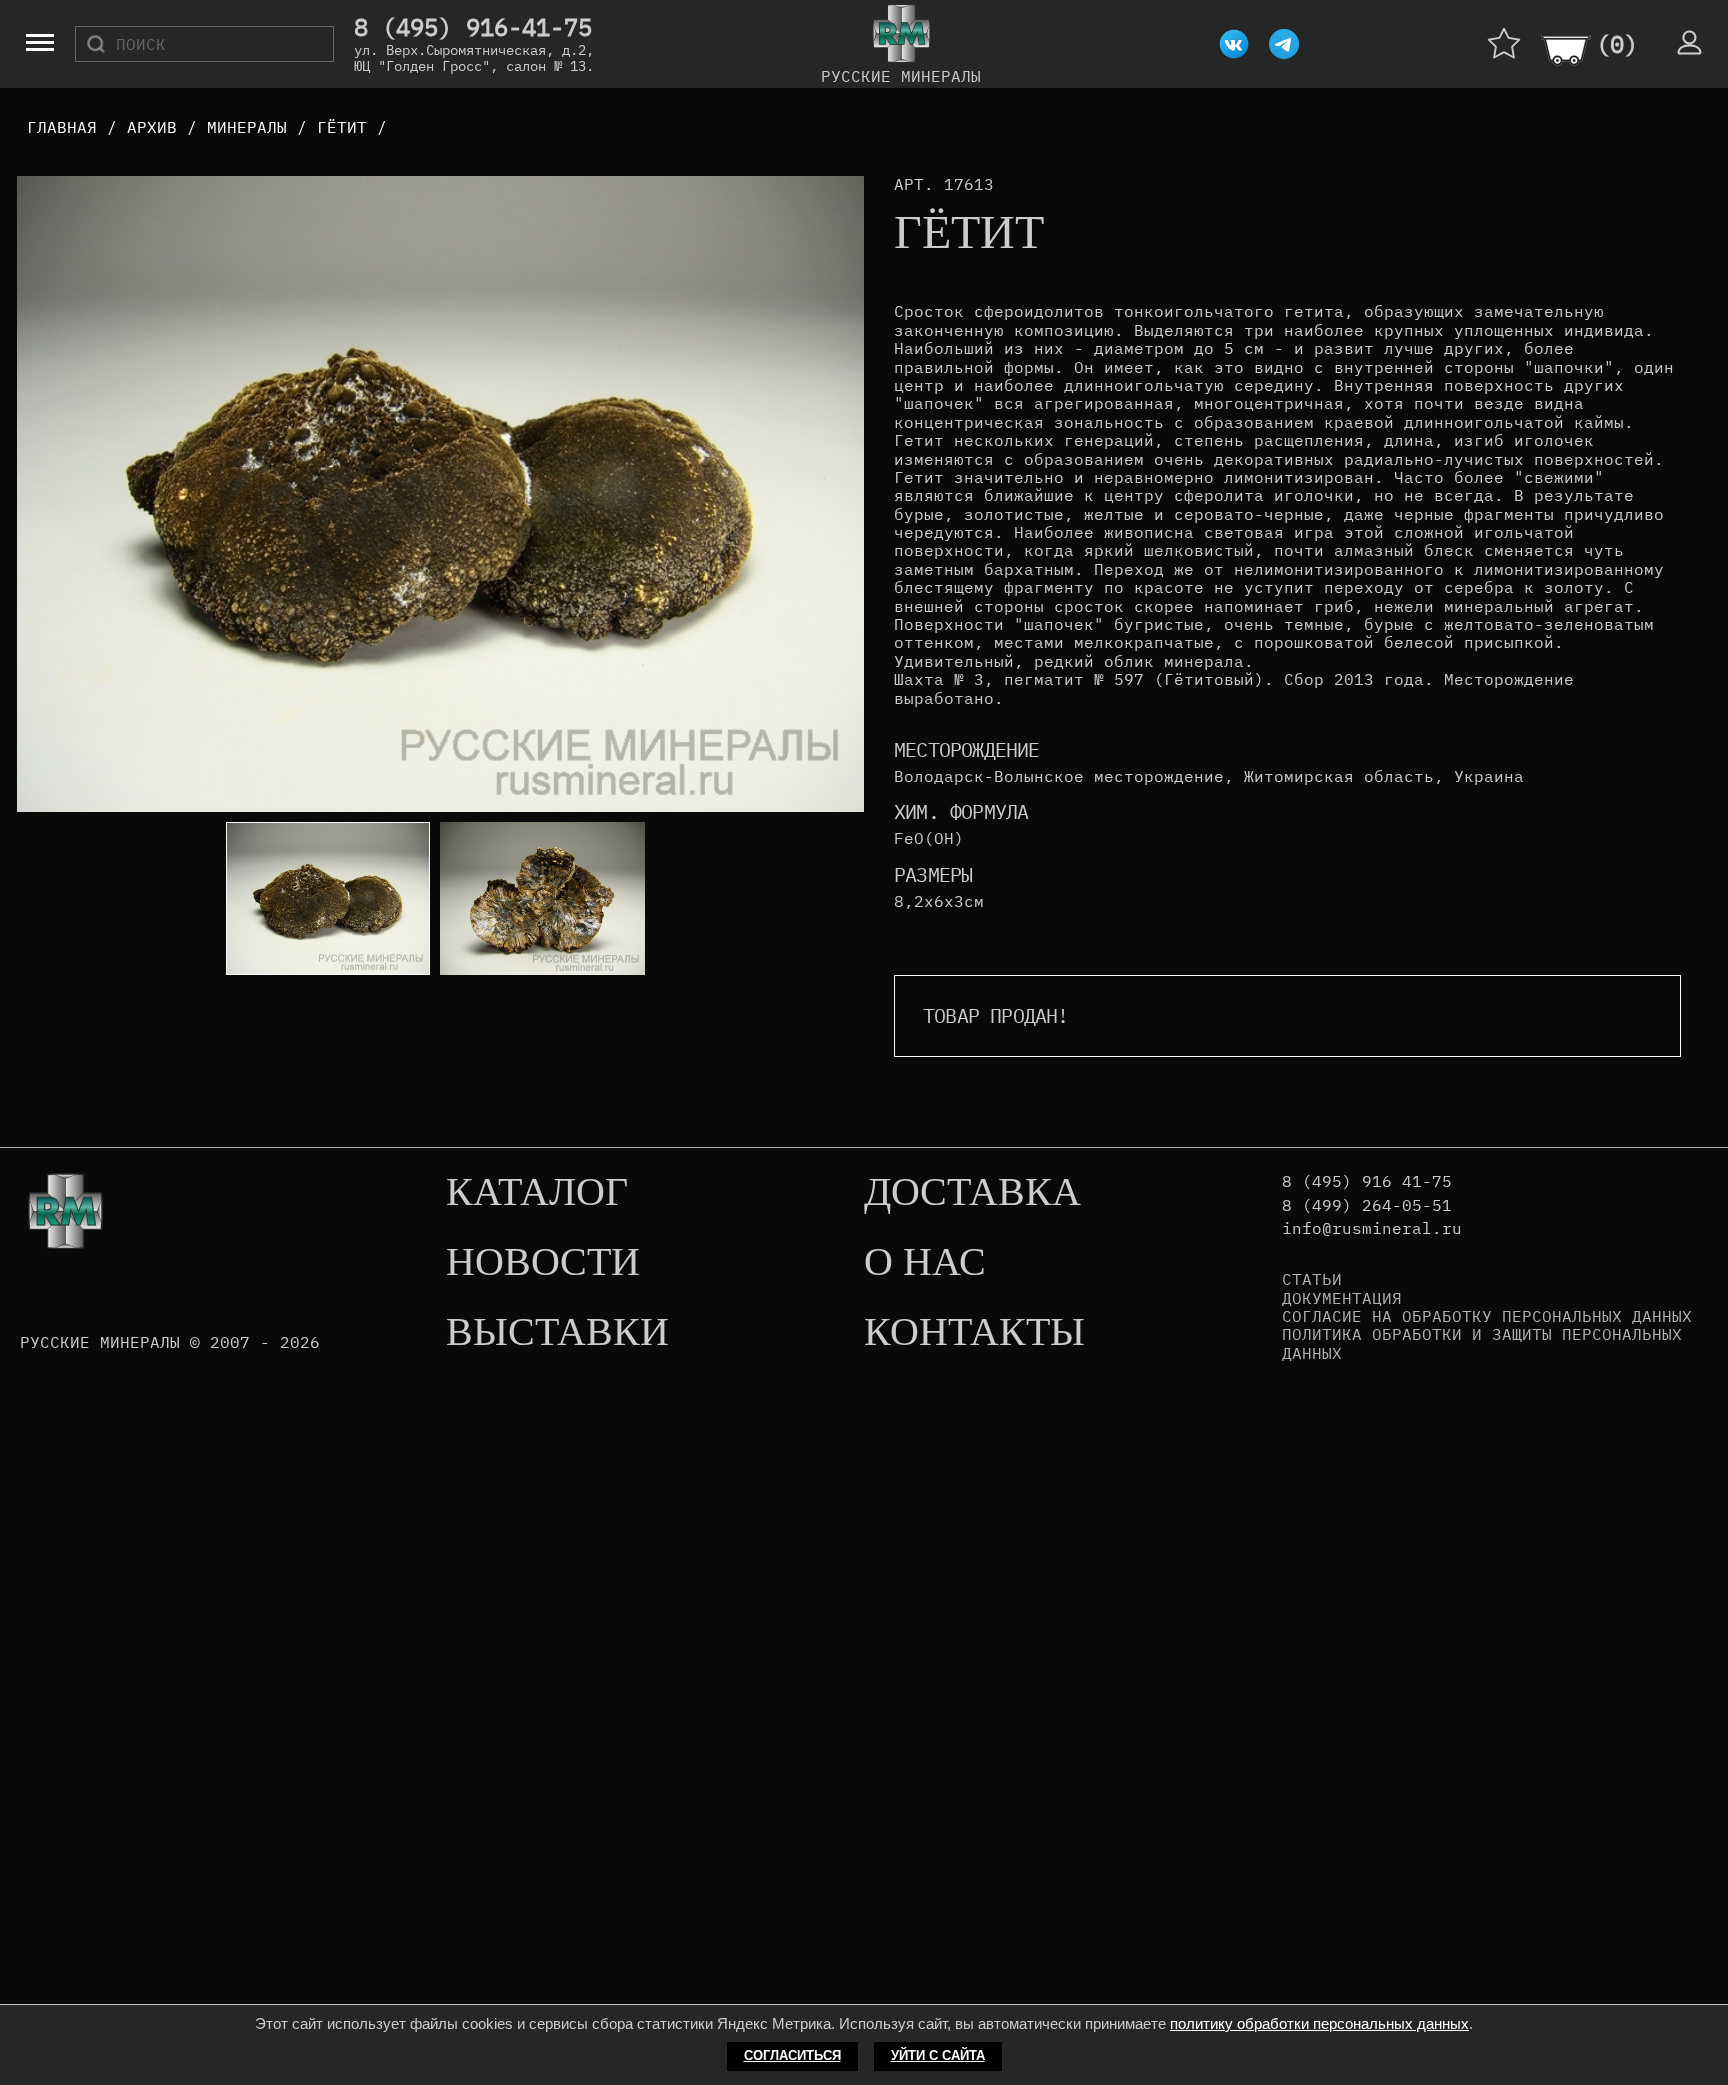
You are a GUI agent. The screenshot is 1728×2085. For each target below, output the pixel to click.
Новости (543, 1263)
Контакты (974, 1333)
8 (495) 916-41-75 (473, 28)
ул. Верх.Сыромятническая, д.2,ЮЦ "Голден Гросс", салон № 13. (474, 58)
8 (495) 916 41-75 (1367, 1181)
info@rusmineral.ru (1372, 1228)
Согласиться (792, 2055)
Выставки (557, 1333)
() (1617, 44)
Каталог (537, 1193)
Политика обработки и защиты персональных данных (1482, 1343)
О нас (925, 1263)
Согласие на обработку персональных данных (1487, 1316)
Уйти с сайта (938, 2055)
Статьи (1312, 1279)
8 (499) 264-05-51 (1367, 1205)
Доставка (972, 1193)
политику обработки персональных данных (1319, 2023)
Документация (1342, 1298)
